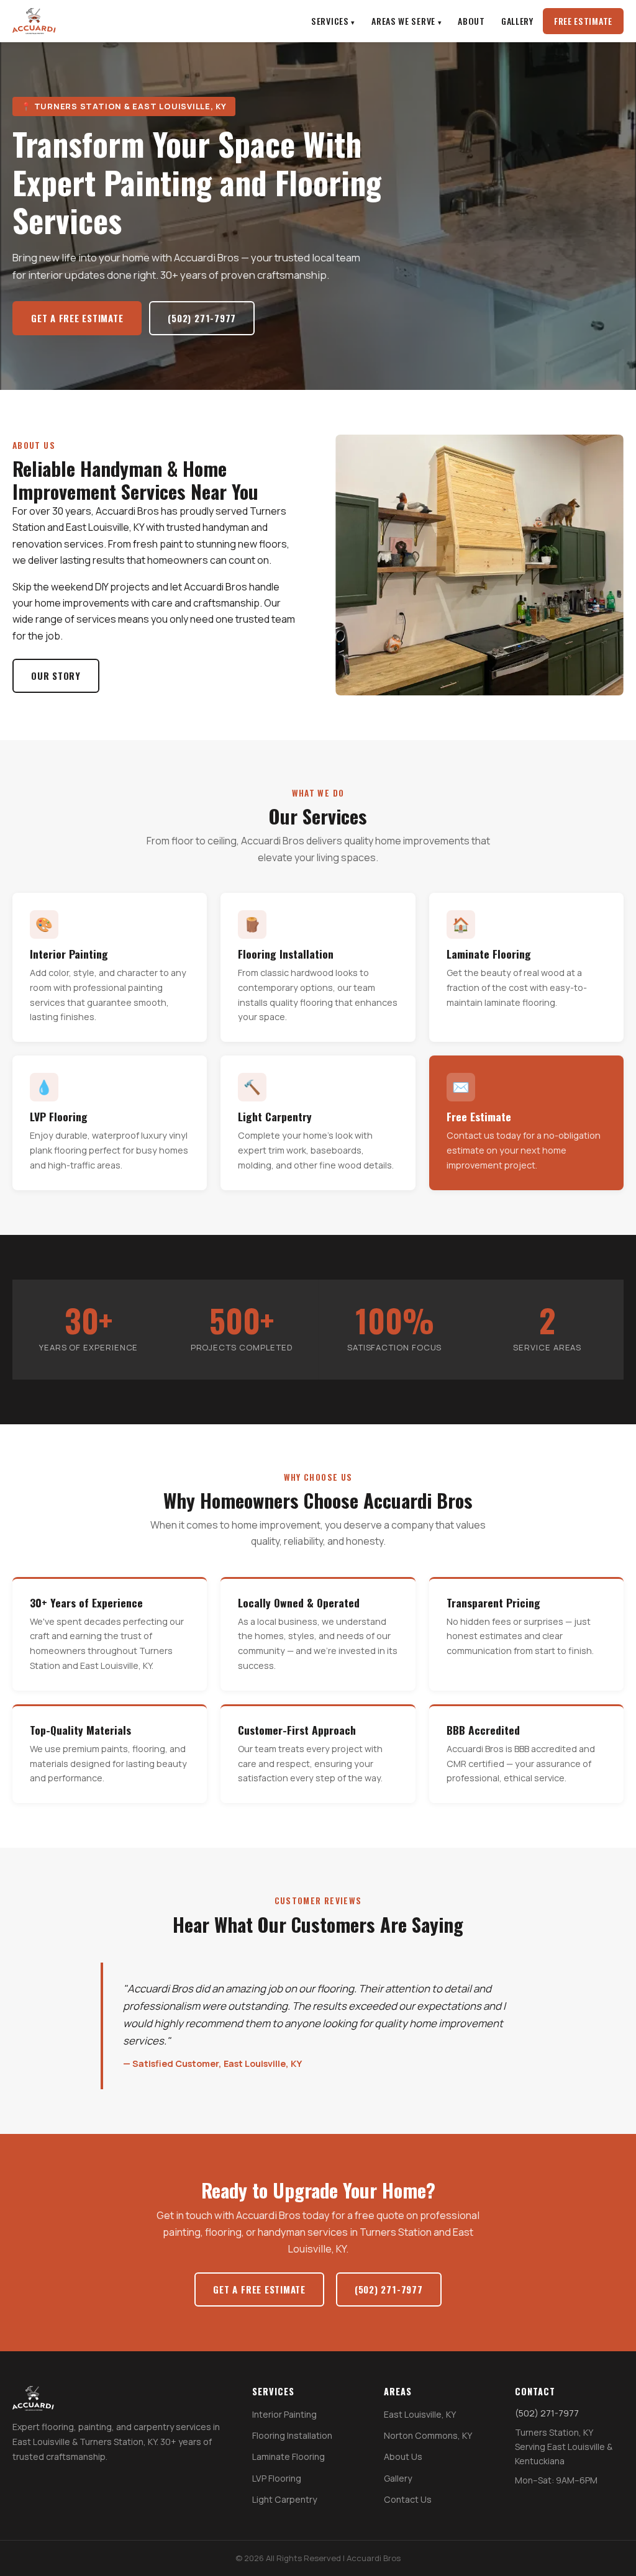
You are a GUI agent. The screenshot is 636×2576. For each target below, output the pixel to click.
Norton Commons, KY (428, 2435)
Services (330, 21)
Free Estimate (583, 21)
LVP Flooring (277, 2478)
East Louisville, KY (420, 2414)
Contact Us (408, 2499)
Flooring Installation (292, 2435)
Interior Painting (284, 2414)
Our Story (56, 676)
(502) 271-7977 (202, 318)
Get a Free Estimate (77, 318)
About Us (403, 2456)
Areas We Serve (403, 21)
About (471, 21)
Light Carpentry (284, 2499)
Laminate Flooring (288, 2456)
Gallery (517, 21)
